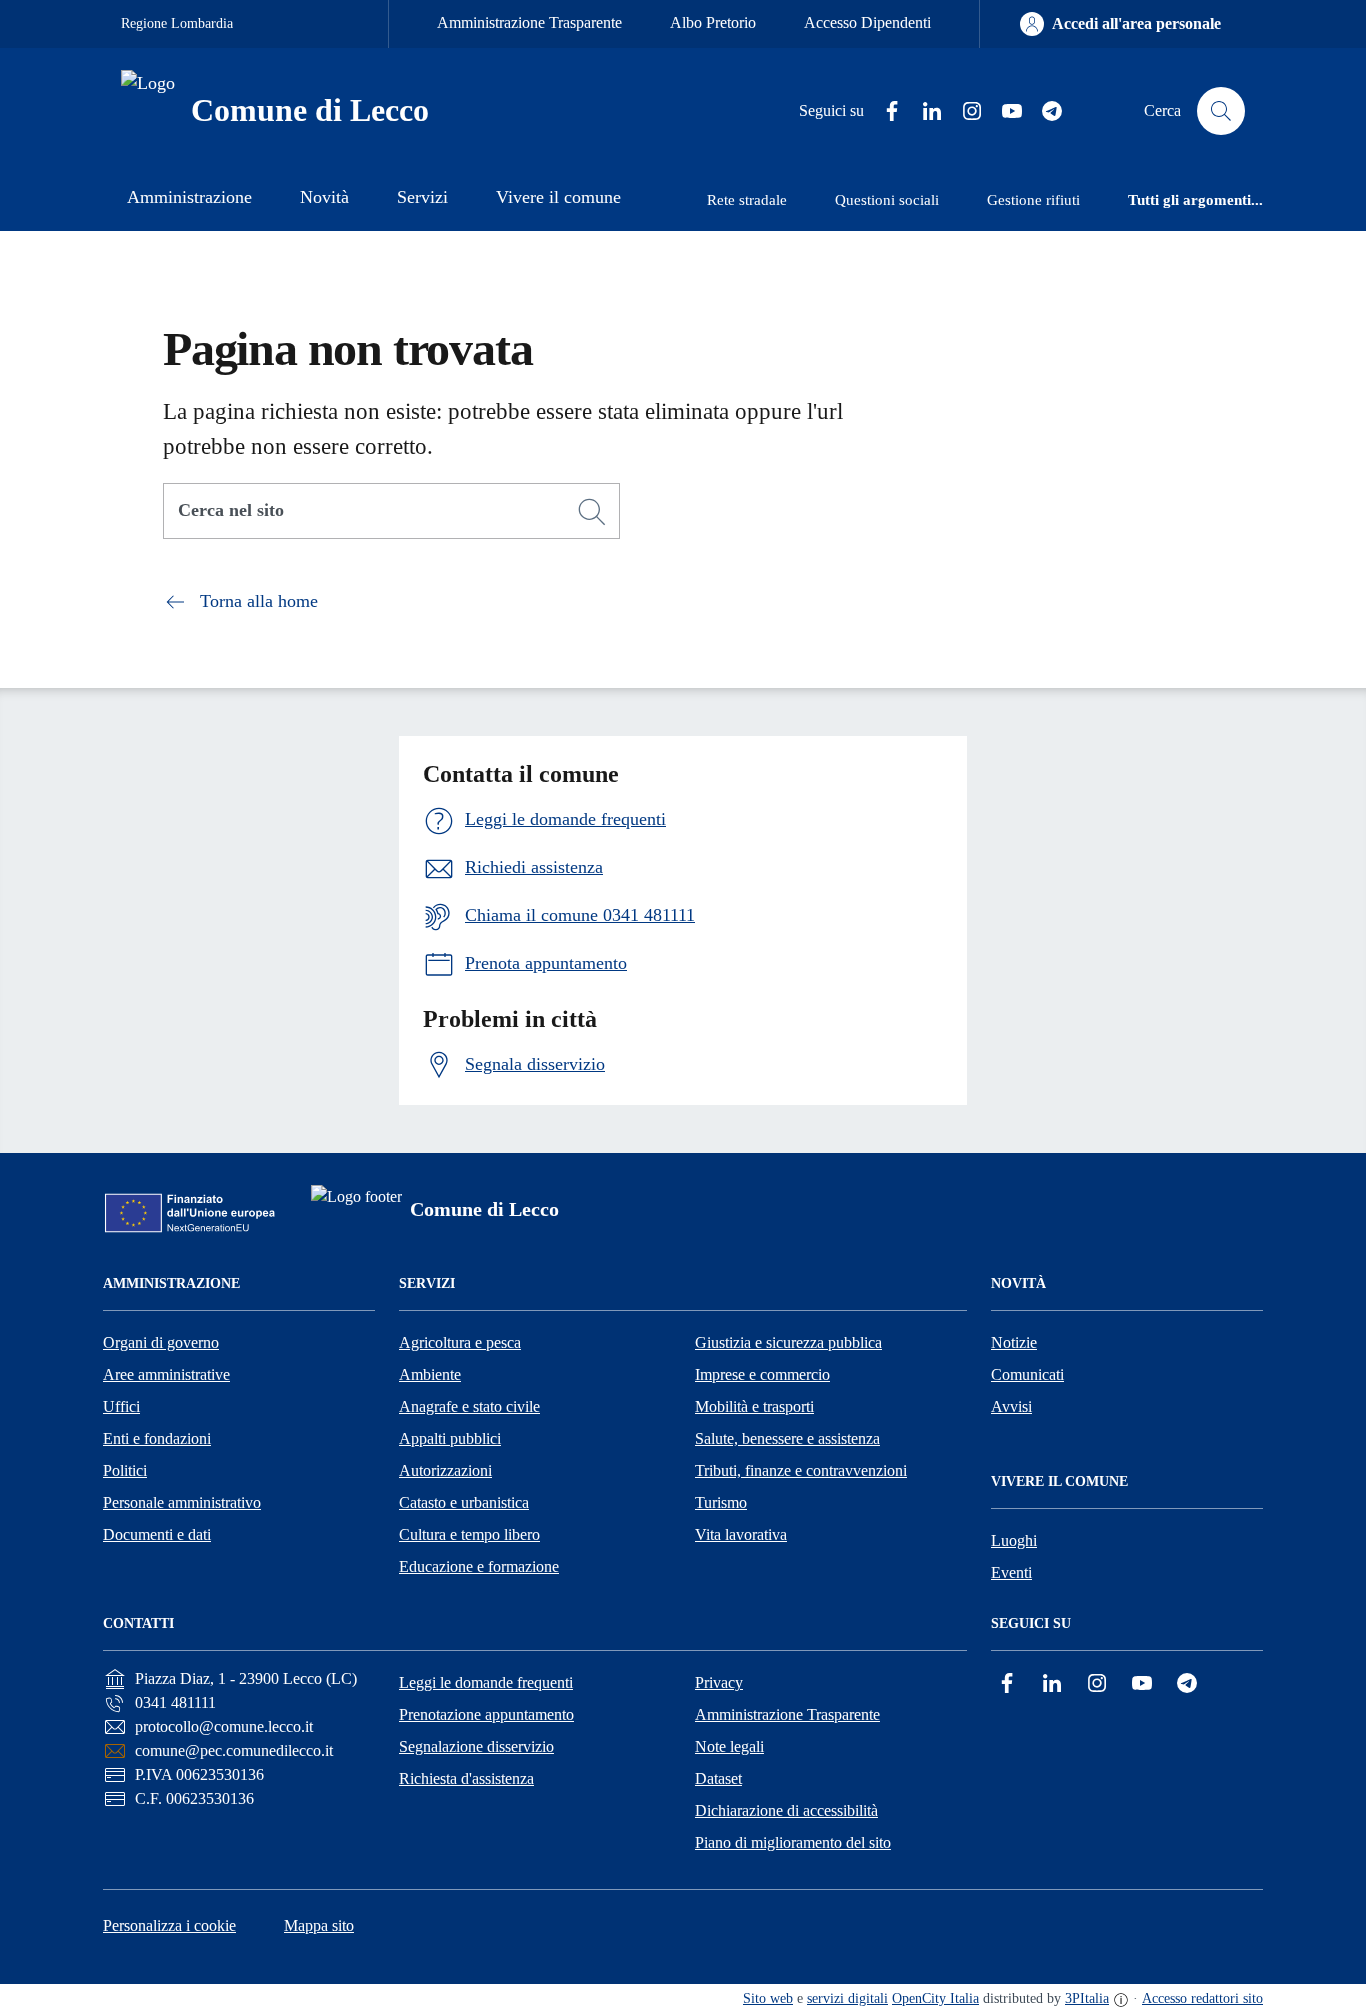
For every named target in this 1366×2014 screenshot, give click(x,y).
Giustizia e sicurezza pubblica (788, 1342)
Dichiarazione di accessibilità (786, 1810)
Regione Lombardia (177, 23)
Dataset (718, 1778)
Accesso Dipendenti (867, 22)
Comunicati (1027, 1374)
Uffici (121, 1406)
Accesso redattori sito (1202, 1998)
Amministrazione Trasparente (529, 22)
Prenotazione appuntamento (486, 1714)
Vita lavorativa (741, 1534)
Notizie (1014, 1342)
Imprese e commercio (762, 1374)
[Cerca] (592, 512)
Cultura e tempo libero (469, 1534)
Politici (125, 1470)
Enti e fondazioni (157, 1438)
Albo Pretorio (713, 22)
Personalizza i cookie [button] (169, 1925)
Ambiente (430, 1374)
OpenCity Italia (935, 1998)
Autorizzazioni (445, 1470)
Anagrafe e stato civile (469, 1406)
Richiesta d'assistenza (466, 1778)
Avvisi (1011, 1406)
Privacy (719, 1682)
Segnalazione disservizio (476, 1746)
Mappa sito (319, 1925)
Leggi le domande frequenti (486, 1682)
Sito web (768, 1998)
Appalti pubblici (450, 1438)
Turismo (721, 1502)
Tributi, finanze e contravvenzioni (801, 1470)
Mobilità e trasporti (754, 1406)
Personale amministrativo (182, 1502)
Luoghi (1014, 1540)
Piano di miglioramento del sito (793, 1842)
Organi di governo (161, 1342)
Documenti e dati (157, 1534)
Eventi (1011, 1572)
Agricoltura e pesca (460, 1342)
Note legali (729, 1746)
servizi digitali (847, 1998)
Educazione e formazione (479, 1566)
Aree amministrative (166, 1374)
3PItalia (1087, 1998)
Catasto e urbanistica (464, 1502)
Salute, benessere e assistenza (787, 1438)
